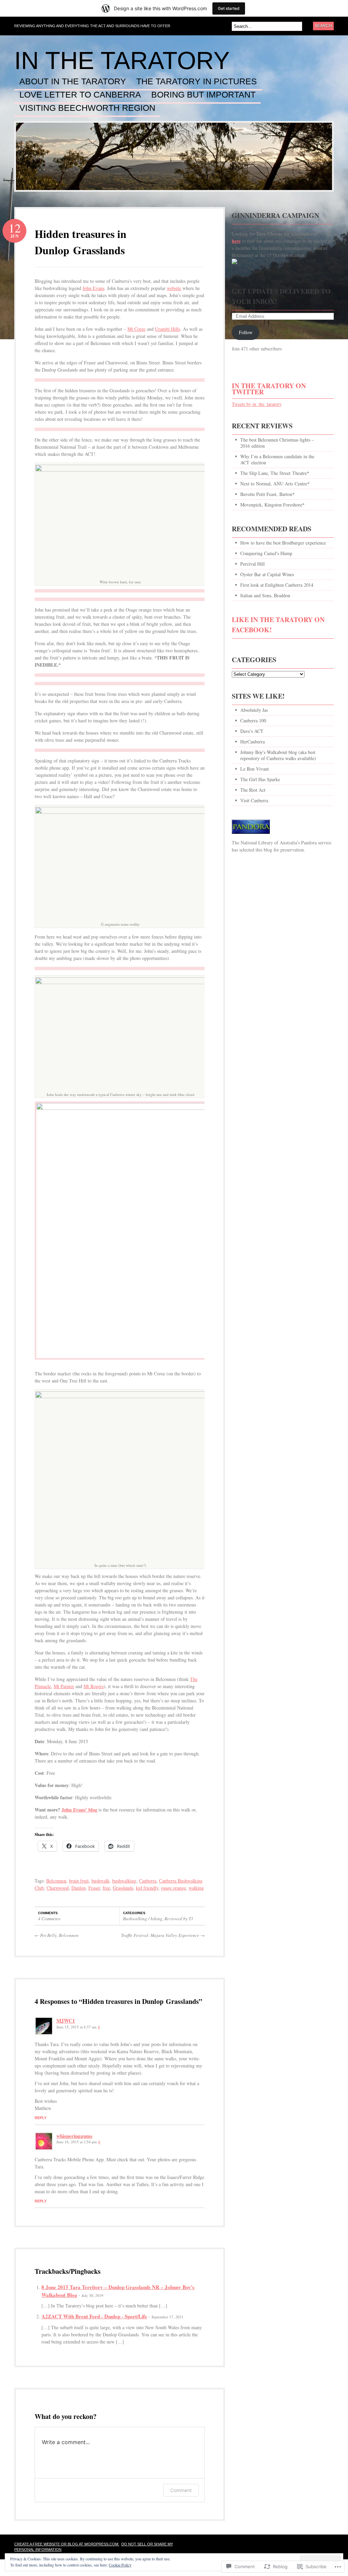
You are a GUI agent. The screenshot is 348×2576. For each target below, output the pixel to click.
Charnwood (58, 1888)
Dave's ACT (252, 731)
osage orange (173, 1888)
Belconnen (56, 1881)
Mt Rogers (94, 1686)
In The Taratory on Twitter (269, 389)
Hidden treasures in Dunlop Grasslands (81, 242)
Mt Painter (64, 1686)
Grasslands (123, 1888)
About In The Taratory (73, 82)
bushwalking (124, 1881)
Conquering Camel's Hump (266, 553)
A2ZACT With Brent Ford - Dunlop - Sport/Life (94, 2316)
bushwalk (100, 1881)
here (236, 241)
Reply (41, 2118)
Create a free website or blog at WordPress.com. (67, 2544)
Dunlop (79, 1888)
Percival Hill (253, 564)
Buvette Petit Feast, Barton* (267, 494)
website (174, 288)
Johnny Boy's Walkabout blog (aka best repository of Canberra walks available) (278, 755)
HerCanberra (253, 742)
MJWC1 (66, 2021)
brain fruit (79, 1881)
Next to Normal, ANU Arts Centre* (275, 484)
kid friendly (147, 1888)
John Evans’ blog (79, 1810)
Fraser (94, 1888)
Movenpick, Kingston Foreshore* (272, 505)
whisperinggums (74, 2136)
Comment (181, 2490)
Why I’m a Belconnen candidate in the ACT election (277, 459)
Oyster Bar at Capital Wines (267, 574)
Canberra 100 (253, 720)
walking (196, 1888)
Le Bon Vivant (255, 769)
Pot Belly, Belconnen (57, 1935)
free (106, 1888)
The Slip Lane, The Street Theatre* (275, 473)
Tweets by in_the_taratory (257, 404)
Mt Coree (136, 329)
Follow (246, 332)
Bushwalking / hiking (143, 1919)
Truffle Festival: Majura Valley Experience (163, 1935)
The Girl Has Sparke (260, 779)
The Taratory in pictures (197, 82)
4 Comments (49, 1919)
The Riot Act (253, 790)
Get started (229, 8)
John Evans (93, 288)
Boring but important (203, 95)
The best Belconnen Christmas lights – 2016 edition (277, 443)
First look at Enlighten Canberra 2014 (277, 585)
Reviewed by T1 (179, 1919)
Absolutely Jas (254, 710)
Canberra (148, 1881)
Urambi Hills (168, 329)
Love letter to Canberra (80, 95)
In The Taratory (122, 61)
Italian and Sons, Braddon (265, 595)
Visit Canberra (254, 800)
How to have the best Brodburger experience (283, 543)
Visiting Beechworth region (87, 108)
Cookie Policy (120, 2565)
